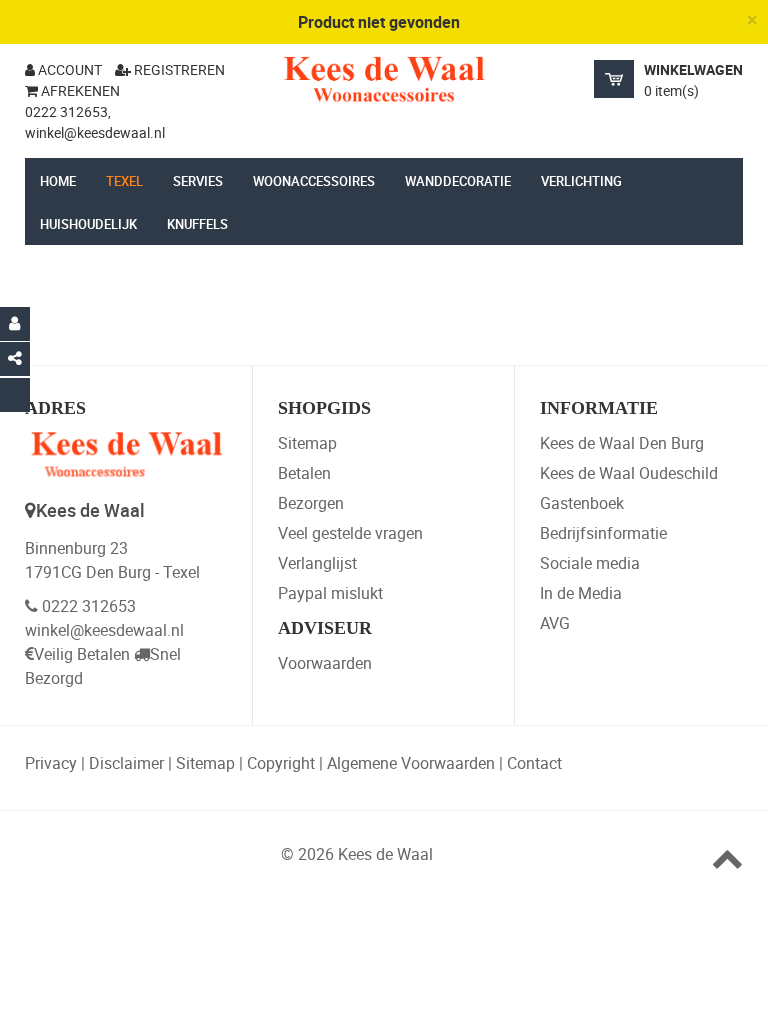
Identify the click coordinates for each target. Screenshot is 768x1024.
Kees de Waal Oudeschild (629, 473)
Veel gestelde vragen (350, 533)
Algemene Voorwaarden (411, 763)
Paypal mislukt (330, 593)
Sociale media (590, 563)
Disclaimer (126, 763)
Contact (534, 763)
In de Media (581, 593)
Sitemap (307, 443)
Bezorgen (311, 503)
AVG (555, 623)
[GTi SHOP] (384, 79)
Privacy (51, 763)
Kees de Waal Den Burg (622, 443)
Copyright (281, 763)
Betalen (304, 473)
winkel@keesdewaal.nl (104, 630)
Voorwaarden (325, 663)
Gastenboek (582, 503)
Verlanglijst (317, 563)
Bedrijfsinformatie (603, 533)
